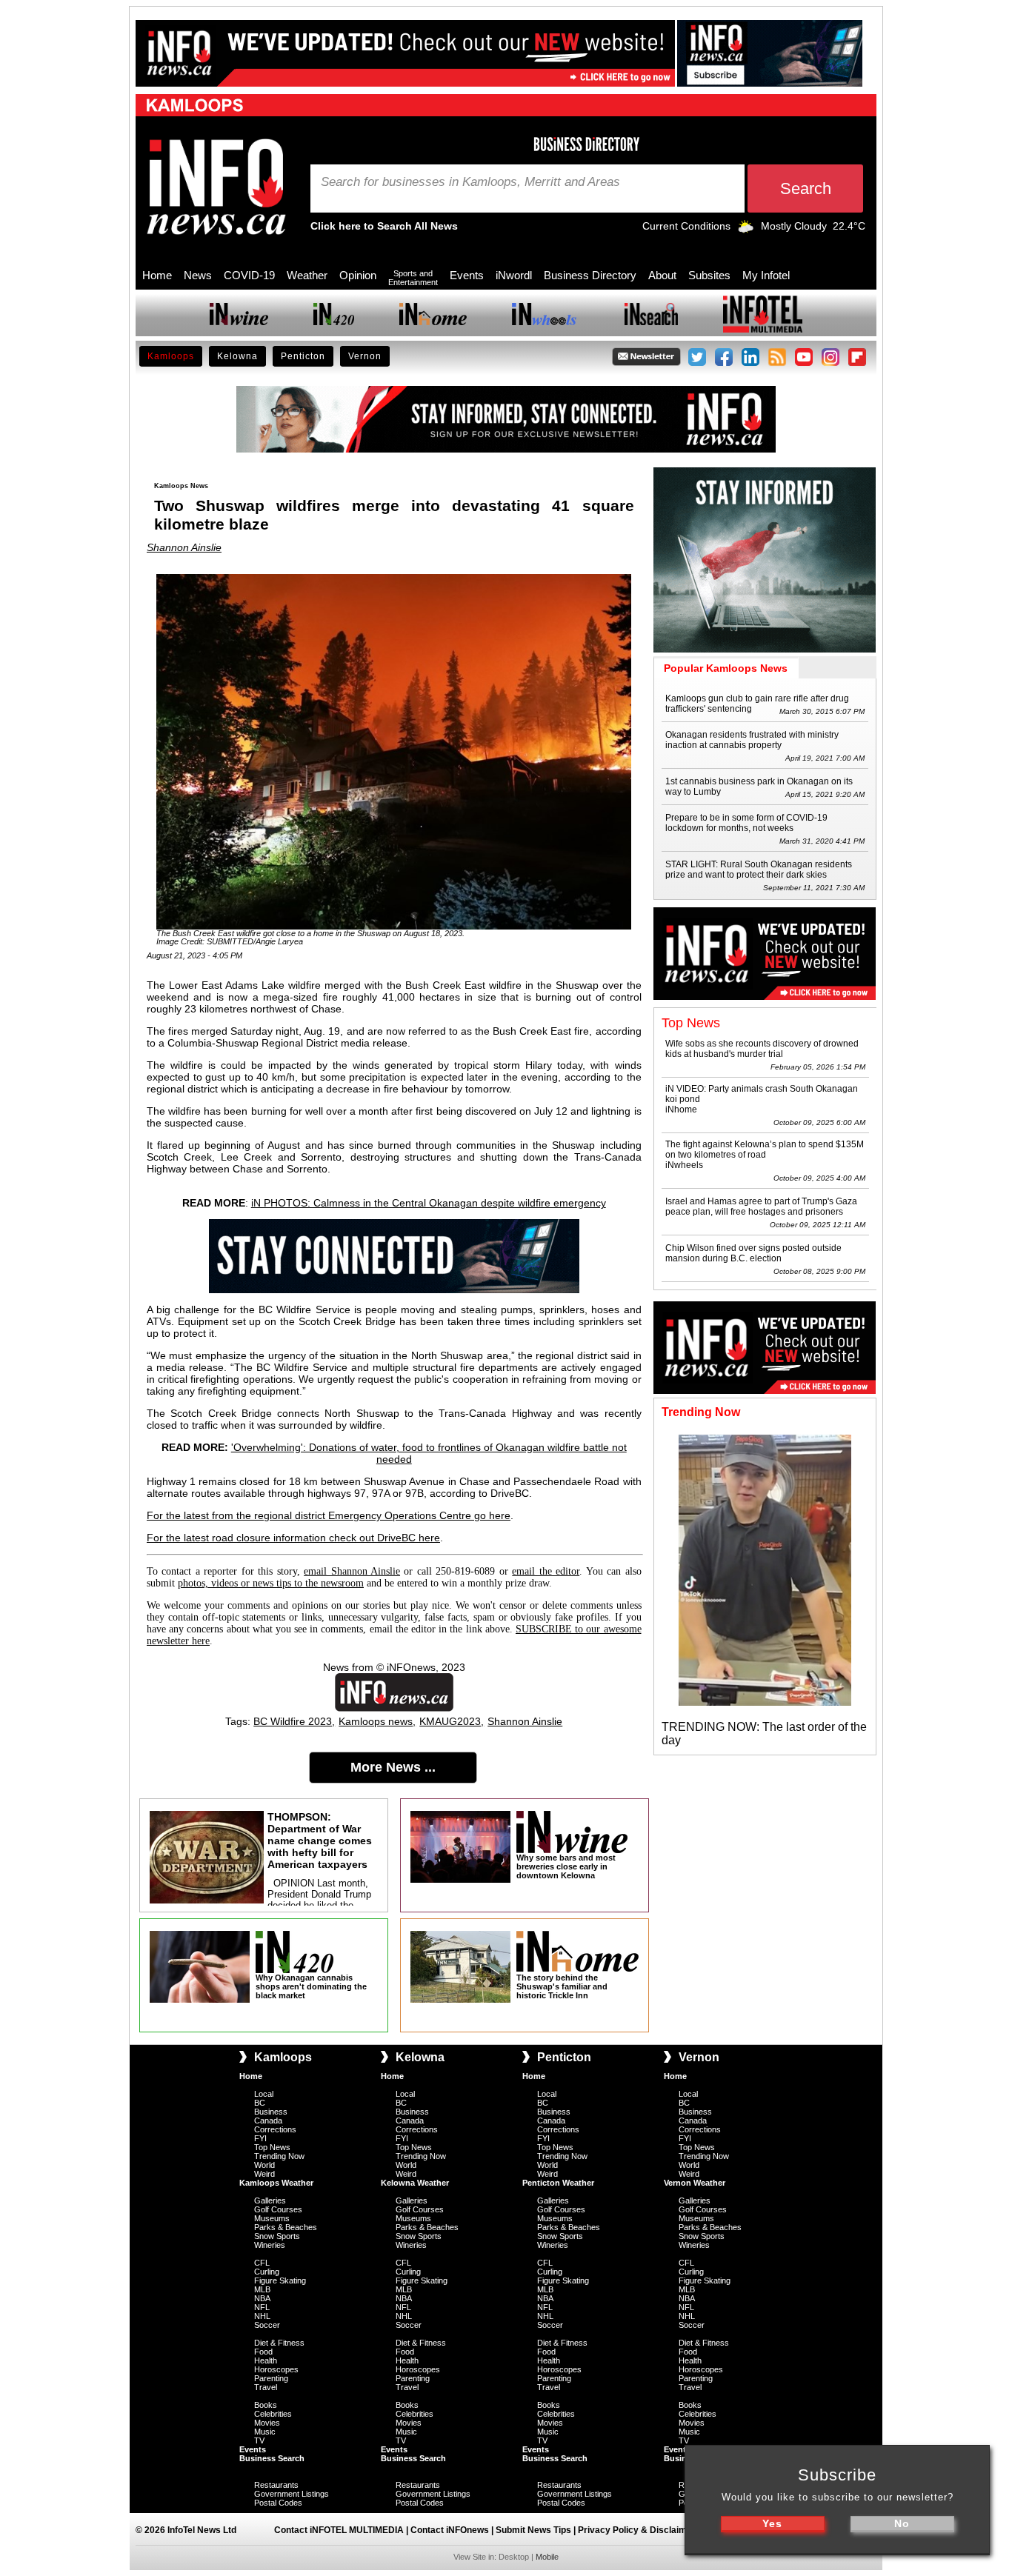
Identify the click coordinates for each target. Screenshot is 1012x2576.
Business (271, 2112)
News (198, 275)
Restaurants (276, 2485)
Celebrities (273, 2414)
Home (157, 275)
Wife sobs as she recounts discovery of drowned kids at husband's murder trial (762, 1049)
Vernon (365, 356)
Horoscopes (276, 2369)
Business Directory (590, 275)
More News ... (393, 1767)
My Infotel (766, 275)
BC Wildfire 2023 (293, 1721)
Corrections (275, 2129)
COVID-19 (249, 275)
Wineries (270, 2245)
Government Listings (292, 2494)
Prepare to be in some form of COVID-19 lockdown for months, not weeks (746, 823)
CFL (262, 2263)
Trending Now (279, 2156)
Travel (266, 2387)
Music (265, 2432)
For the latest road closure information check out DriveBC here (293, 1538)
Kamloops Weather (276, 2183)
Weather (307, 275)
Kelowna (237, 356)
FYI (260, 2138)
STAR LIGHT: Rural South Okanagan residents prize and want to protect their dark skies (759, 870)
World (264, 2165)
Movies (267, 2423)
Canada (268, 2120)
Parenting (271, 2378)
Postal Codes (278, 2503)
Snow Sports (277, 2236)
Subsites (709, 275)
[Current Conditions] (746, 230)
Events (467, 275)
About (662, 275)
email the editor (546, 1571)
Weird (264, 2174)
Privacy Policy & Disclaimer (637, 2530)
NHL (262, 2316)
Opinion (358, 275)
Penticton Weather (558, 2183)
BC (260, 2103)
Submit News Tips (533, 2530)
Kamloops (171, 356)
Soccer (267, 2325)
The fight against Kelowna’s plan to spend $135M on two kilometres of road (765, 1149)
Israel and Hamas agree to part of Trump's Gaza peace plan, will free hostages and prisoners (761, 1207)
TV (259, 2440)
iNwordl (514, 275)
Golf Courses (278, 2209)
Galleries (270, 2200)
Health (266, 2360)
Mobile (547, 2557)
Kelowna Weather (415, 2183)
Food (263, 2352)
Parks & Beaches (286, 2227)
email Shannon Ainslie (352, 1571)
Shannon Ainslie (184, 547)
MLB (262, 2289)
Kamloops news (376, 1721)
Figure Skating (280, 2280)
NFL (262, 2307)
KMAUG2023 (450, 1721)
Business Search (272, 2458)
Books (266, 2405)
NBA (262, 2298)
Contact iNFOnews (450, 2530)
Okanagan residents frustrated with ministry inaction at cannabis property (752, 740)
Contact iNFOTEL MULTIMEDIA (339, 2530)
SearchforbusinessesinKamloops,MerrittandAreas (470, 182)
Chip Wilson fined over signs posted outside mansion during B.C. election (753, 1253)
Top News (272, 2147)
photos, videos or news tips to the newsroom (271, 1583)
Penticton (303, 356)
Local (264, 2094)
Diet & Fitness (279, 2343)
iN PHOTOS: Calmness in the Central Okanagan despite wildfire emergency (429, 1203)
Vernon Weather (695, 2183)
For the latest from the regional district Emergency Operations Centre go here (329, 1515)
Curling (267, 2272)
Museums (272, 2218)
